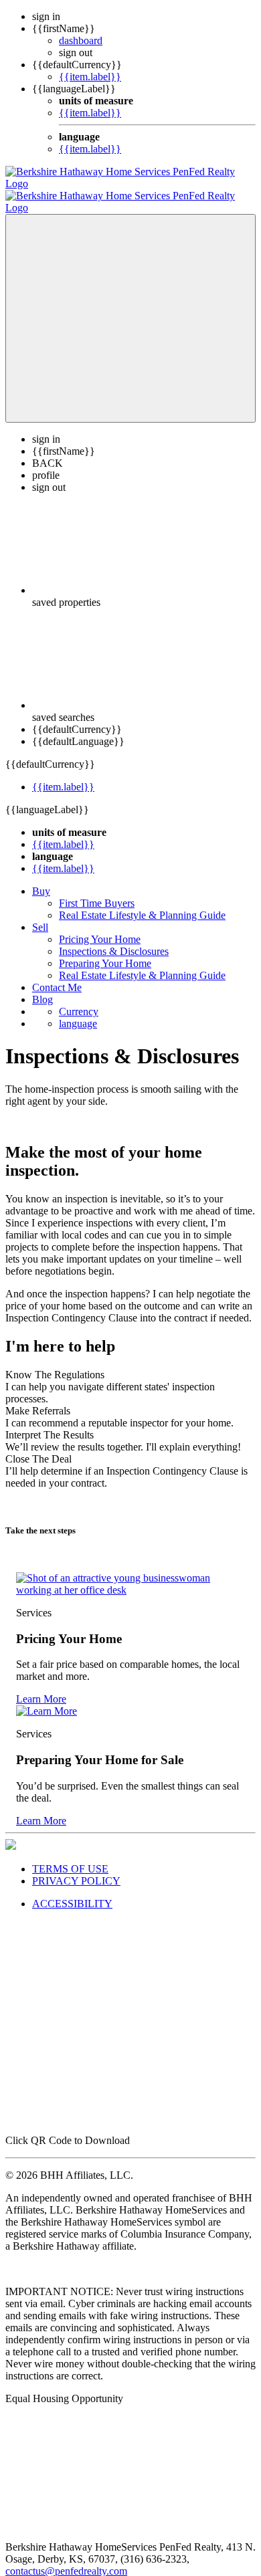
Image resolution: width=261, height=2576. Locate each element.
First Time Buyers (97, 891)
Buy (41, 879)
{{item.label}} (90, 77)
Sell (40, 915)
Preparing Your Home (105, 951)
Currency (79, 999)
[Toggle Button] (130, 306)
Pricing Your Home (100, 927)
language (78, 1011)
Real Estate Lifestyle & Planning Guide (142, 903)
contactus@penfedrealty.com (66, 2559)
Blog (42, 987)
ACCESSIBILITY (72, 1892)
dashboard (81, 40)
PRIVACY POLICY (76, 1869)
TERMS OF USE (70, 1857)
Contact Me (57, 975)
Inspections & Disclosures (114, 939)
